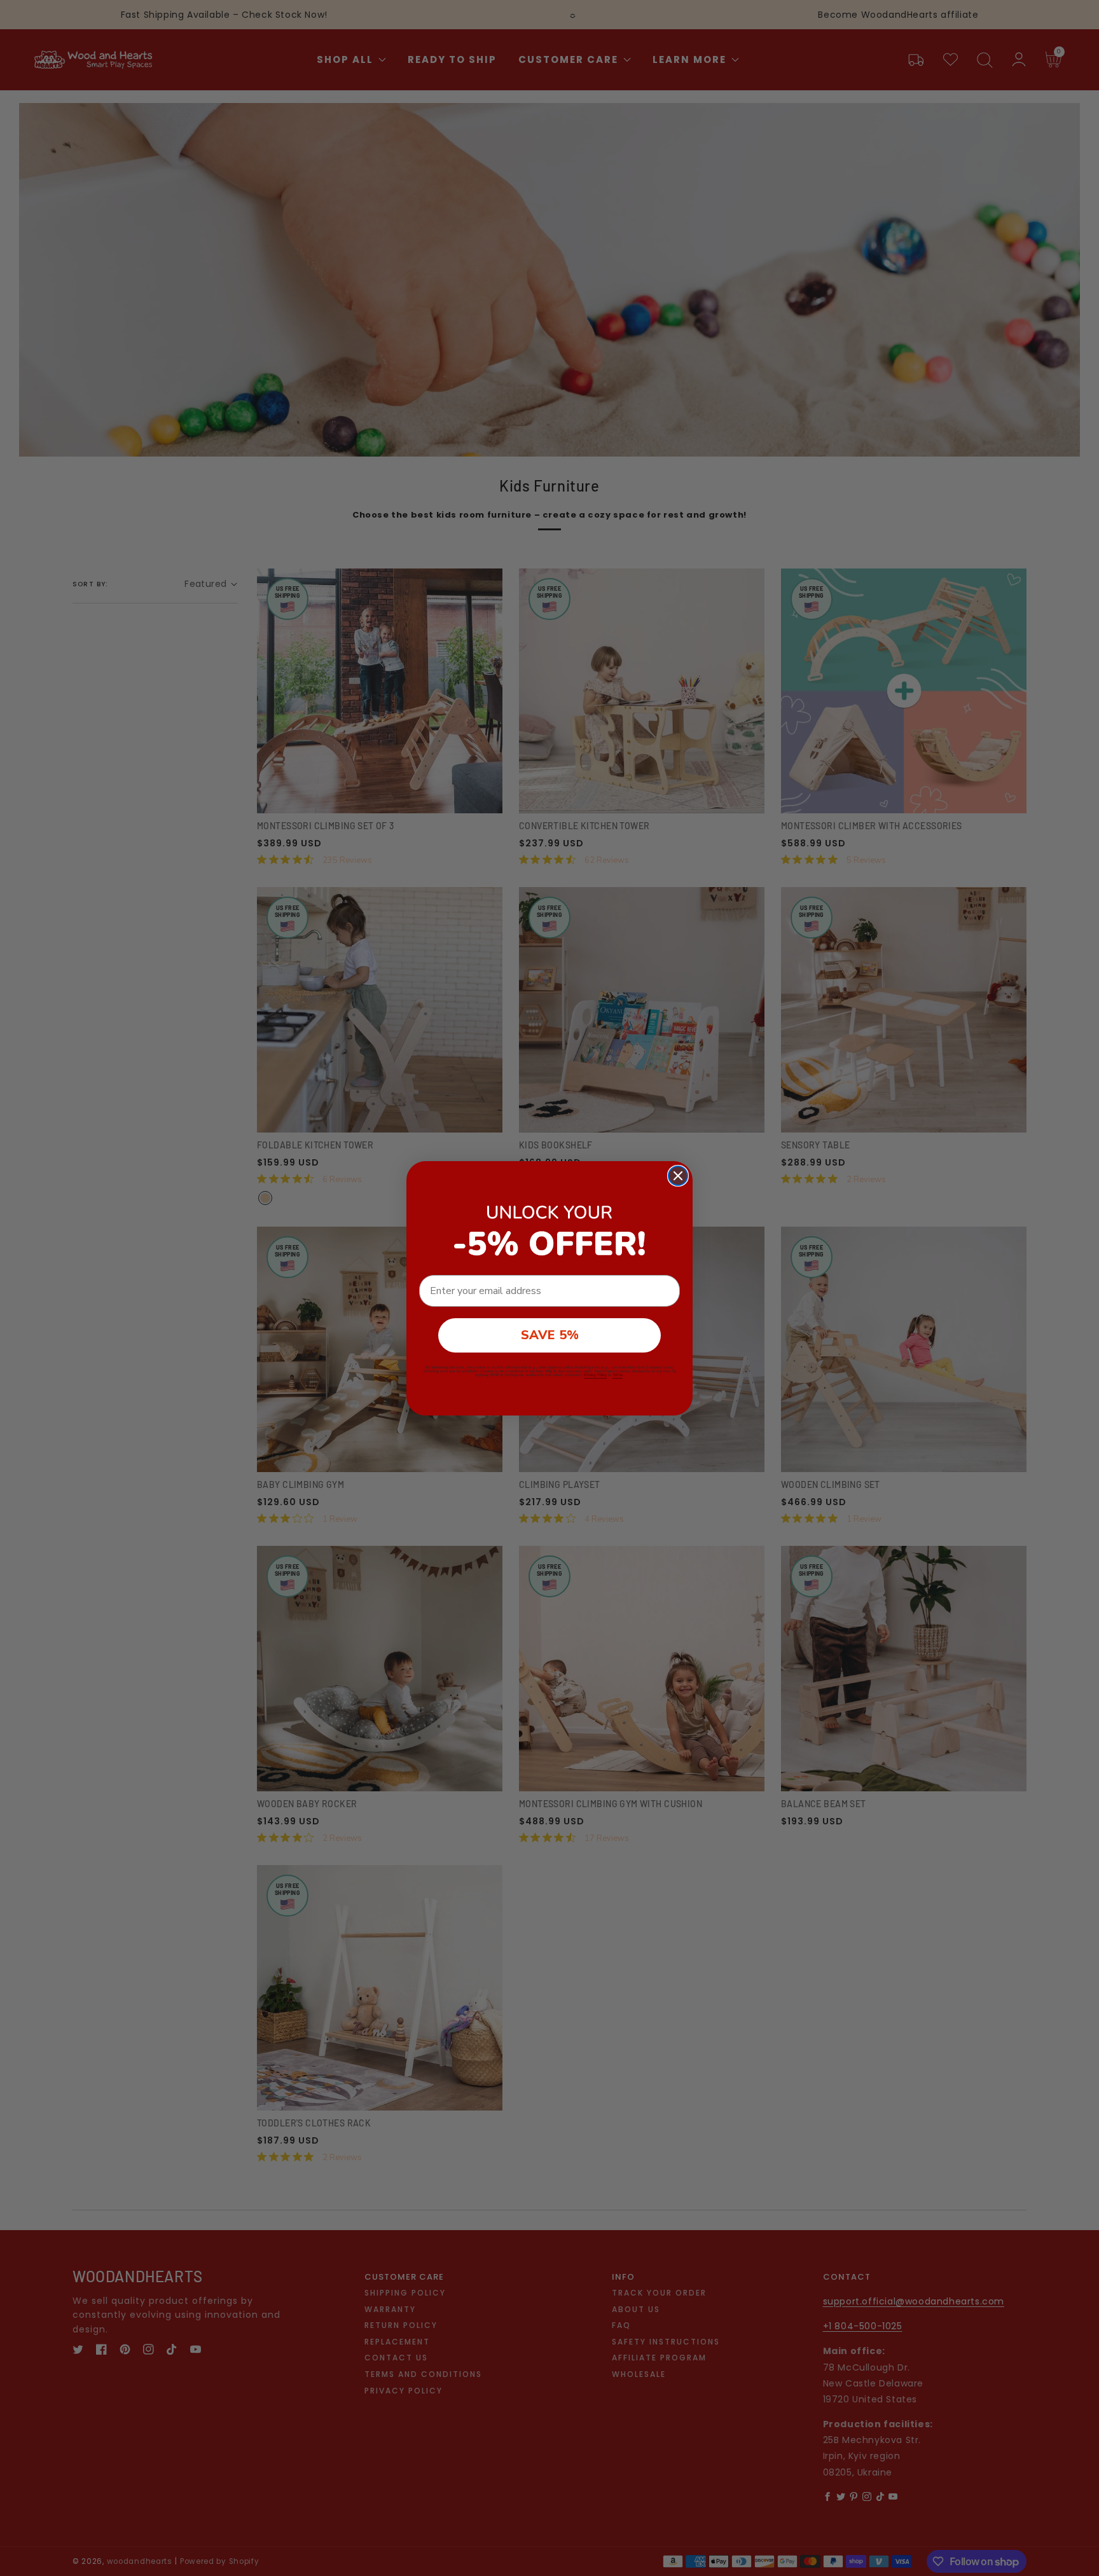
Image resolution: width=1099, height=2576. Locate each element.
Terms (618, 1375)
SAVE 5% (550, 1335)
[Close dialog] (678, 1176)
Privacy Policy (595, 1375)
